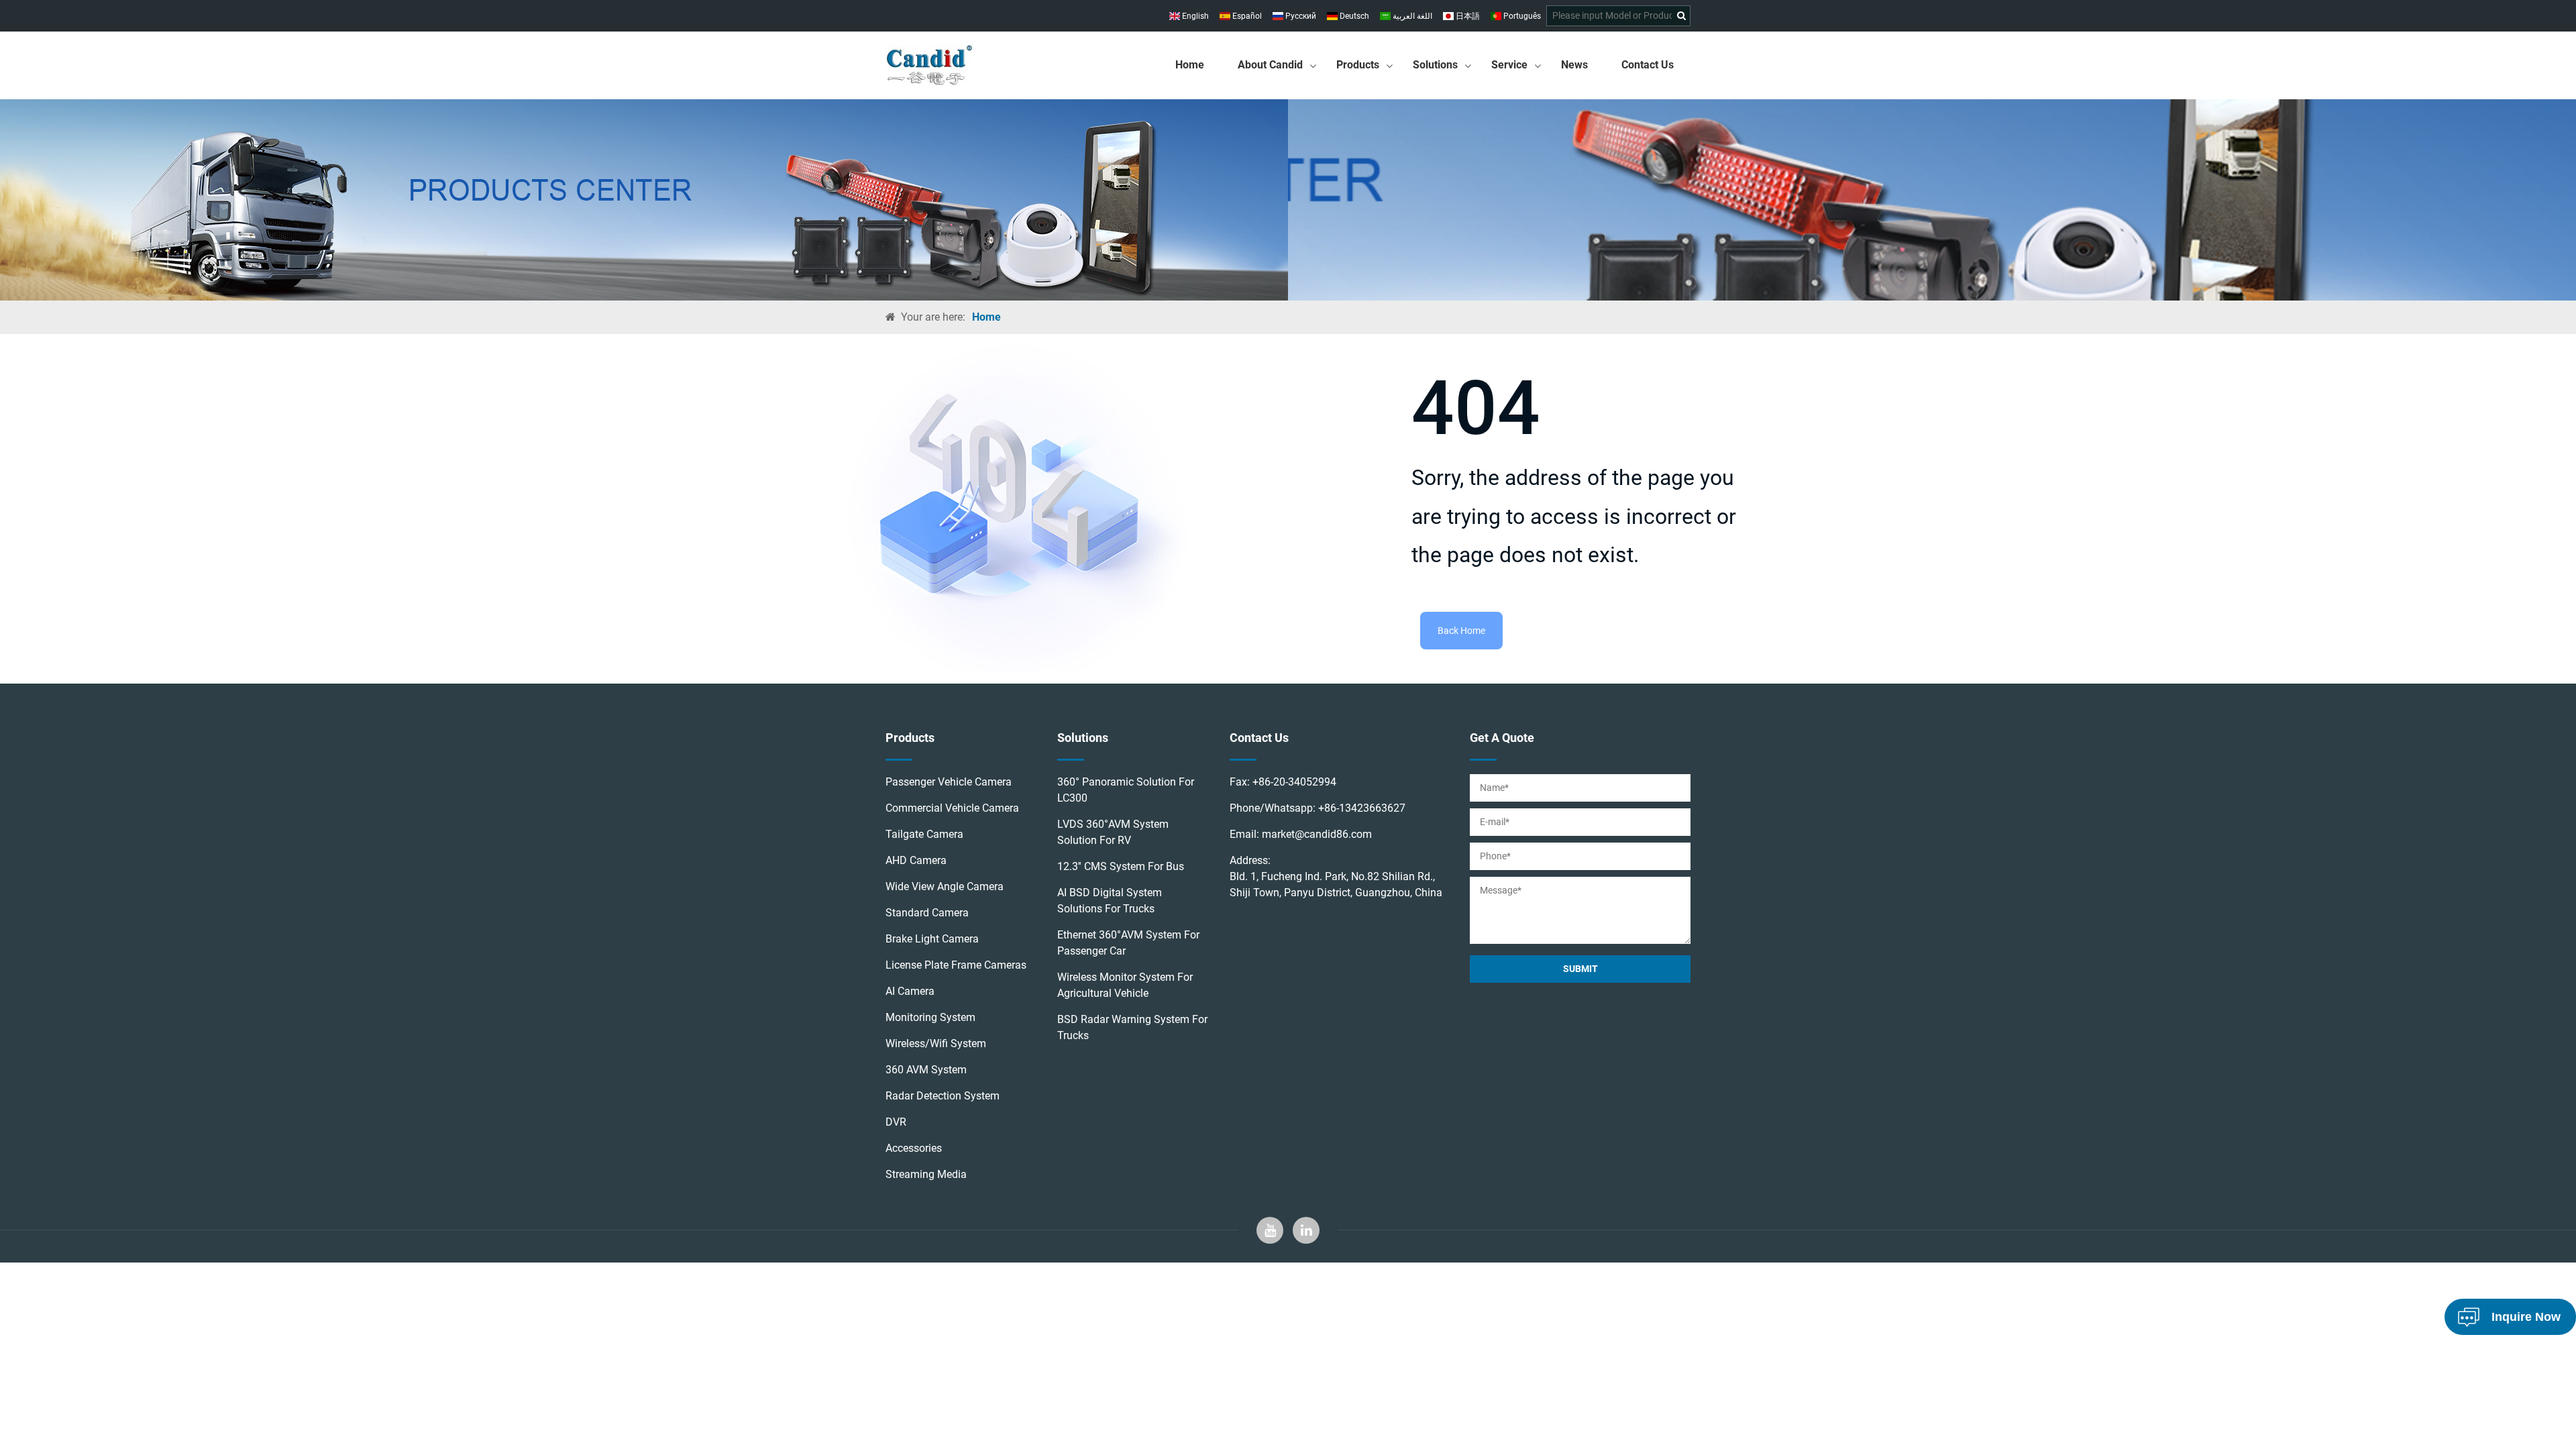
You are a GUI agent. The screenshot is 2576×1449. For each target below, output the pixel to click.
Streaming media (926, 1174)
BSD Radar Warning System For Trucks (1132, 1027)
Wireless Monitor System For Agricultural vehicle (1125, 985)
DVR (896, 1122)
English (1194, 16)
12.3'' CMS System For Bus (1121, 866)
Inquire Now (2526, 1317)
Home (1190, 65)
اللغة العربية (1411, 16)
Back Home (1461, 631)
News (1574, 65)
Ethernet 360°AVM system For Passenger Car (1128, 943)
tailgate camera (924, 834)
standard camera (927, 913)
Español (1246, 16)
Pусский (1300, 16)
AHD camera (916, 860)
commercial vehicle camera (952, 808)
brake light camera (932, 939)
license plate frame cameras (956, 965)
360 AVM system (926, 1070)
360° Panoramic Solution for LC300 (1126, 790)
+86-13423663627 (1362, 808)
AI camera (910, 991)
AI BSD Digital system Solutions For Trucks (1110, 901)
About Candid (1270, 65)
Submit (1580, 969)
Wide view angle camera (945, 887)
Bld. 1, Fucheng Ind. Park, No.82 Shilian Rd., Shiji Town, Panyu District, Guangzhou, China (1336, 884)
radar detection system (943, 1096)
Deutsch (1353, 16)
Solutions (1435, 65)
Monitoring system (930, 1017)
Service (1509, 65)
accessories (914, 1148)
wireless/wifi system (936, 1043)
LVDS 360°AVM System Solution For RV (1113, 832)
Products (1358, 65)
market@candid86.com (1317, 834)
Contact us (1648, 65)
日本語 (1467, 16)
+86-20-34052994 (1294, 782)
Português (1521, 16)
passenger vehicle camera (949, 782)
